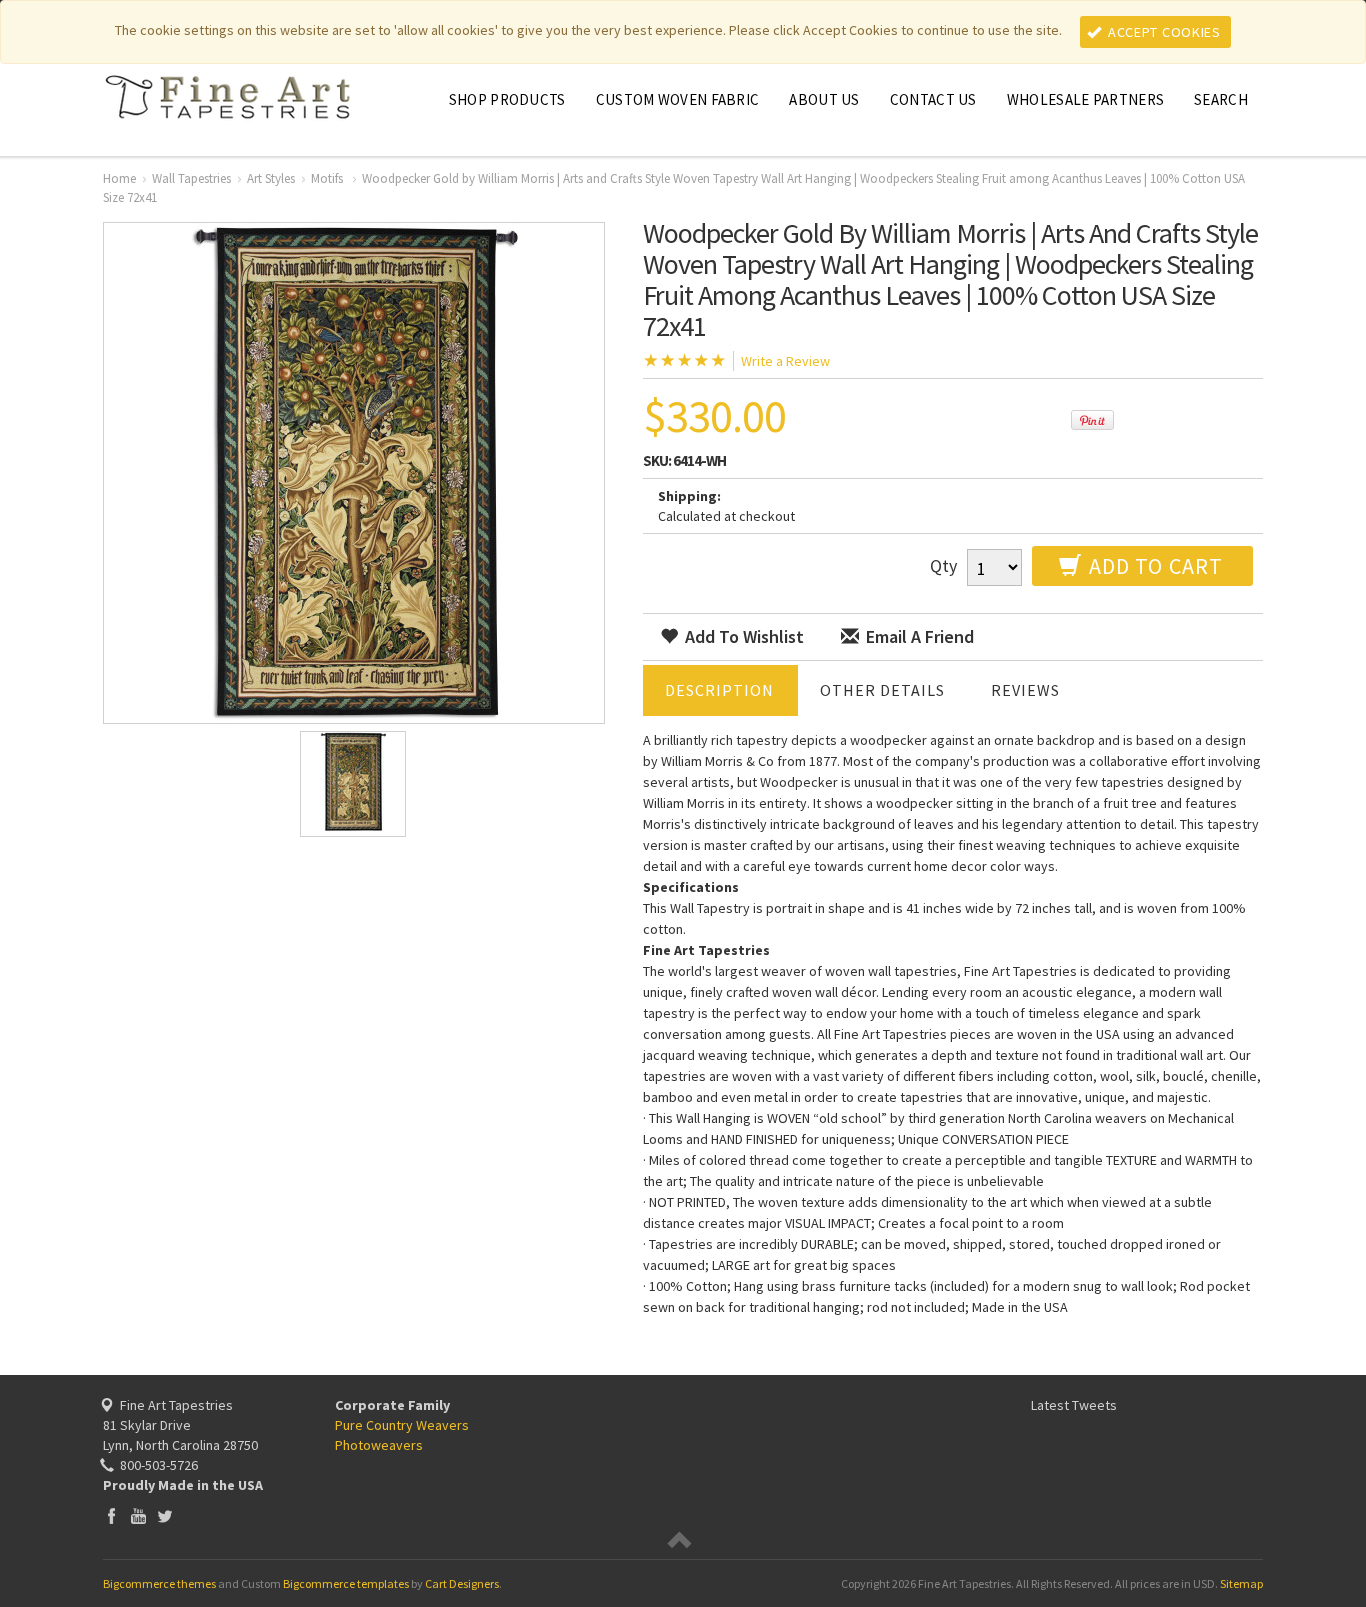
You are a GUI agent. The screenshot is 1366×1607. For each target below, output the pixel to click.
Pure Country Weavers (402, 1425)
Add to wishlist (742, 636)
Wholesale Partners (1085, 99)
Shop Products (507, 99)
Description (719, 690)
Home (119, 178)
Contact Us (933, 99)
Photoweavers (379, 1445)
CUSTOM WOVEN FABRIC (678, 99)
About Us (824, 99)
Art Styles (271, 178)
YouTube (138, 1515)
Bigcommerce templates (346, 1583)
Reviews (1025, 690)
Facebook (111, 1515)
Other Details (882, 690)
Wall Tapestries (191, 178)
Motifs (328, 178)
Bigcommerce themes (159, 1583)
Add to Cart (1153, 566)
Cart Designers (462, 1583)
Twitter (165, 1515)
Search (1221, 99)
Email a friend (918, 636)
